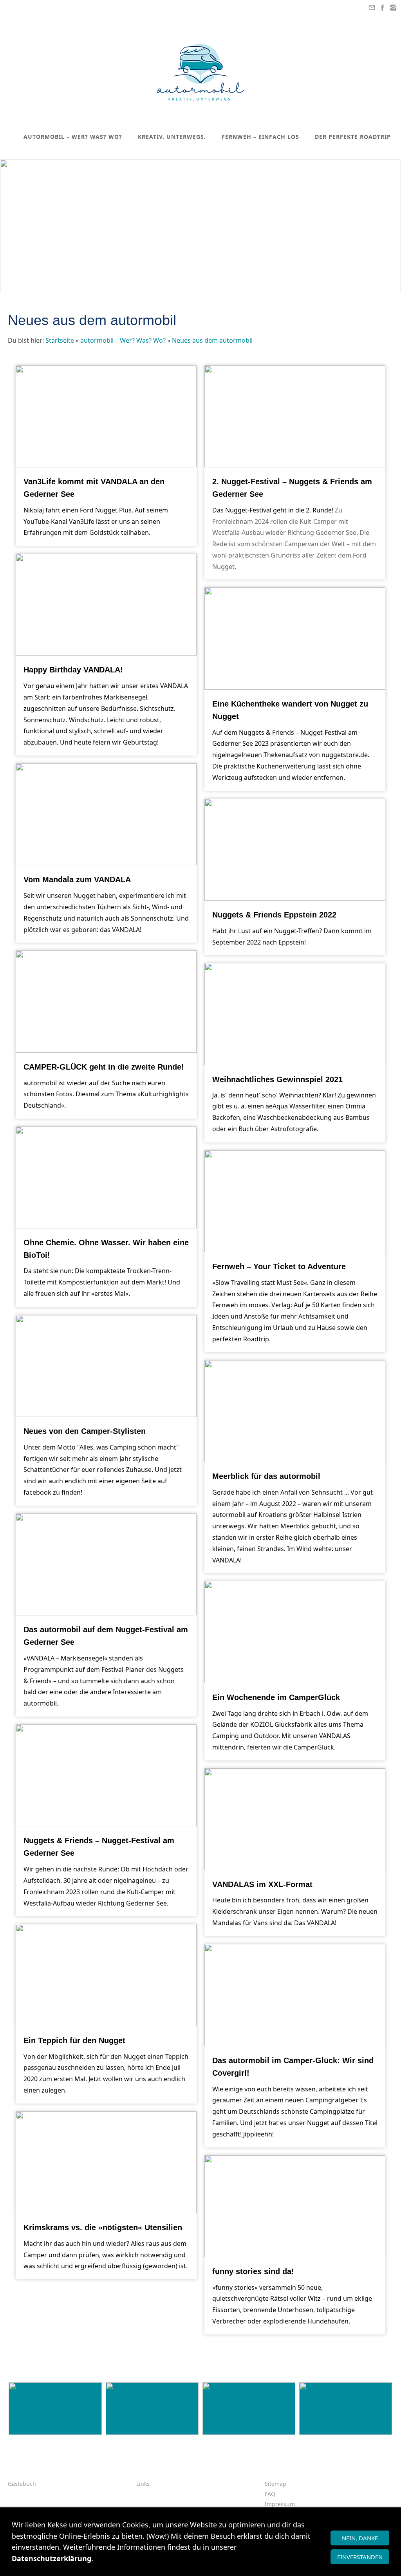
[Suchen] (393, 152)
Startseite (60, 340)
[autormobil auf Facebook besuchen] (383, 8)
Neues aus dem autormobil (212, 340)
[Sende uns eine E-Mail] (372, 8)
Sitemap (275, 2484)
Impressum (280, 2504)
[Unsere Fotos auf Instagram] (393, 8)
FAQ (270, 2494)
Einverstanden (360, 2557)
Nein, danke (360, 2538)
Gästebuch (22, 2484)
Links (143, 2484)
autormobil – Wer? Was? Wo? (123, 340)
